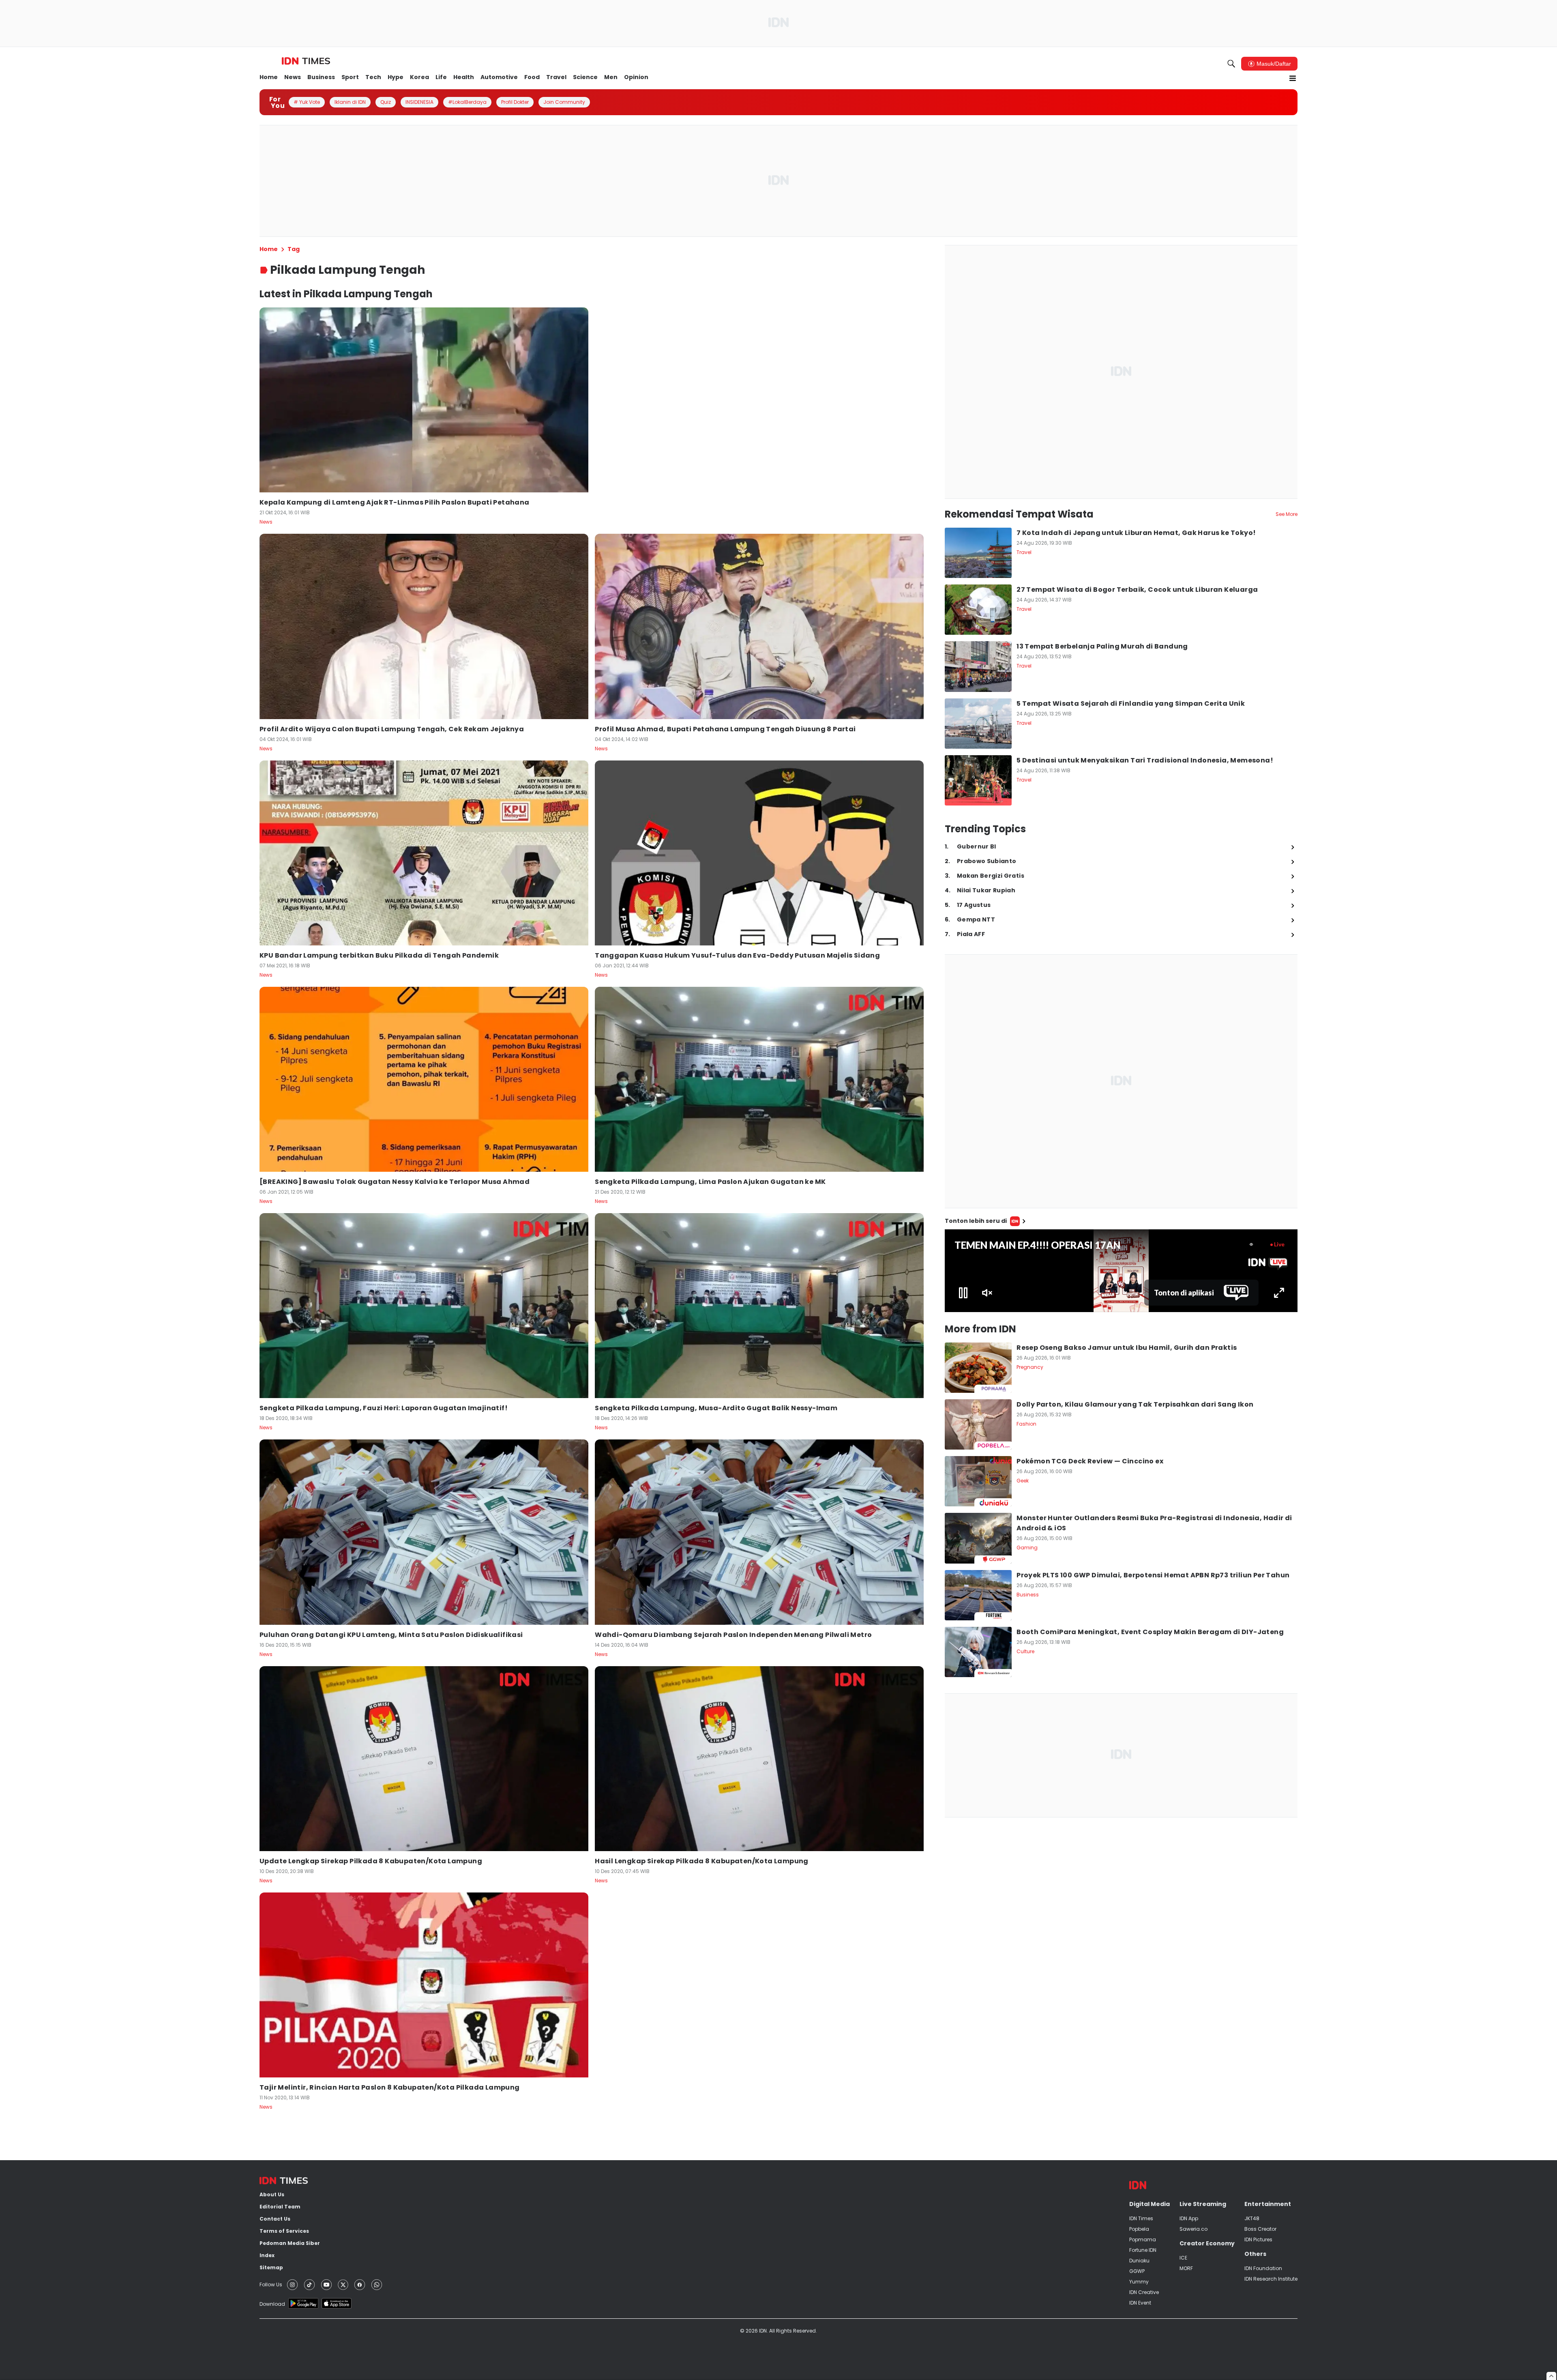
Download (272, 2304)
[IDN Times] (306, 61)
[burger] (1293, 78)
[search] (1231, 64)
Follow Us (271, 2284)
